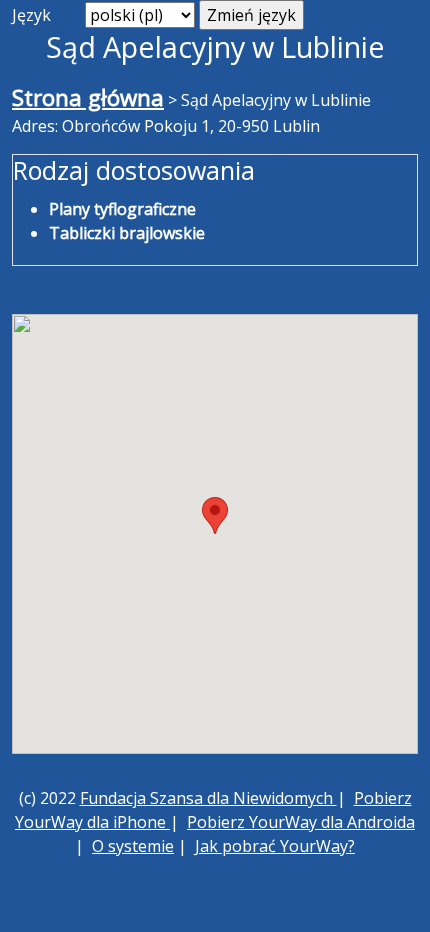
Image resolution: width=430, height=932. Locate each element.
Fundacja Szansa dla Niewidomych (208, 798)
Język (31, 15)
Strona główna (88, 97)
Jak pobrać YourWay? (275, 846)
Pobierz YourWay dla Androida (301, 822)
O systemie (133, 846)
